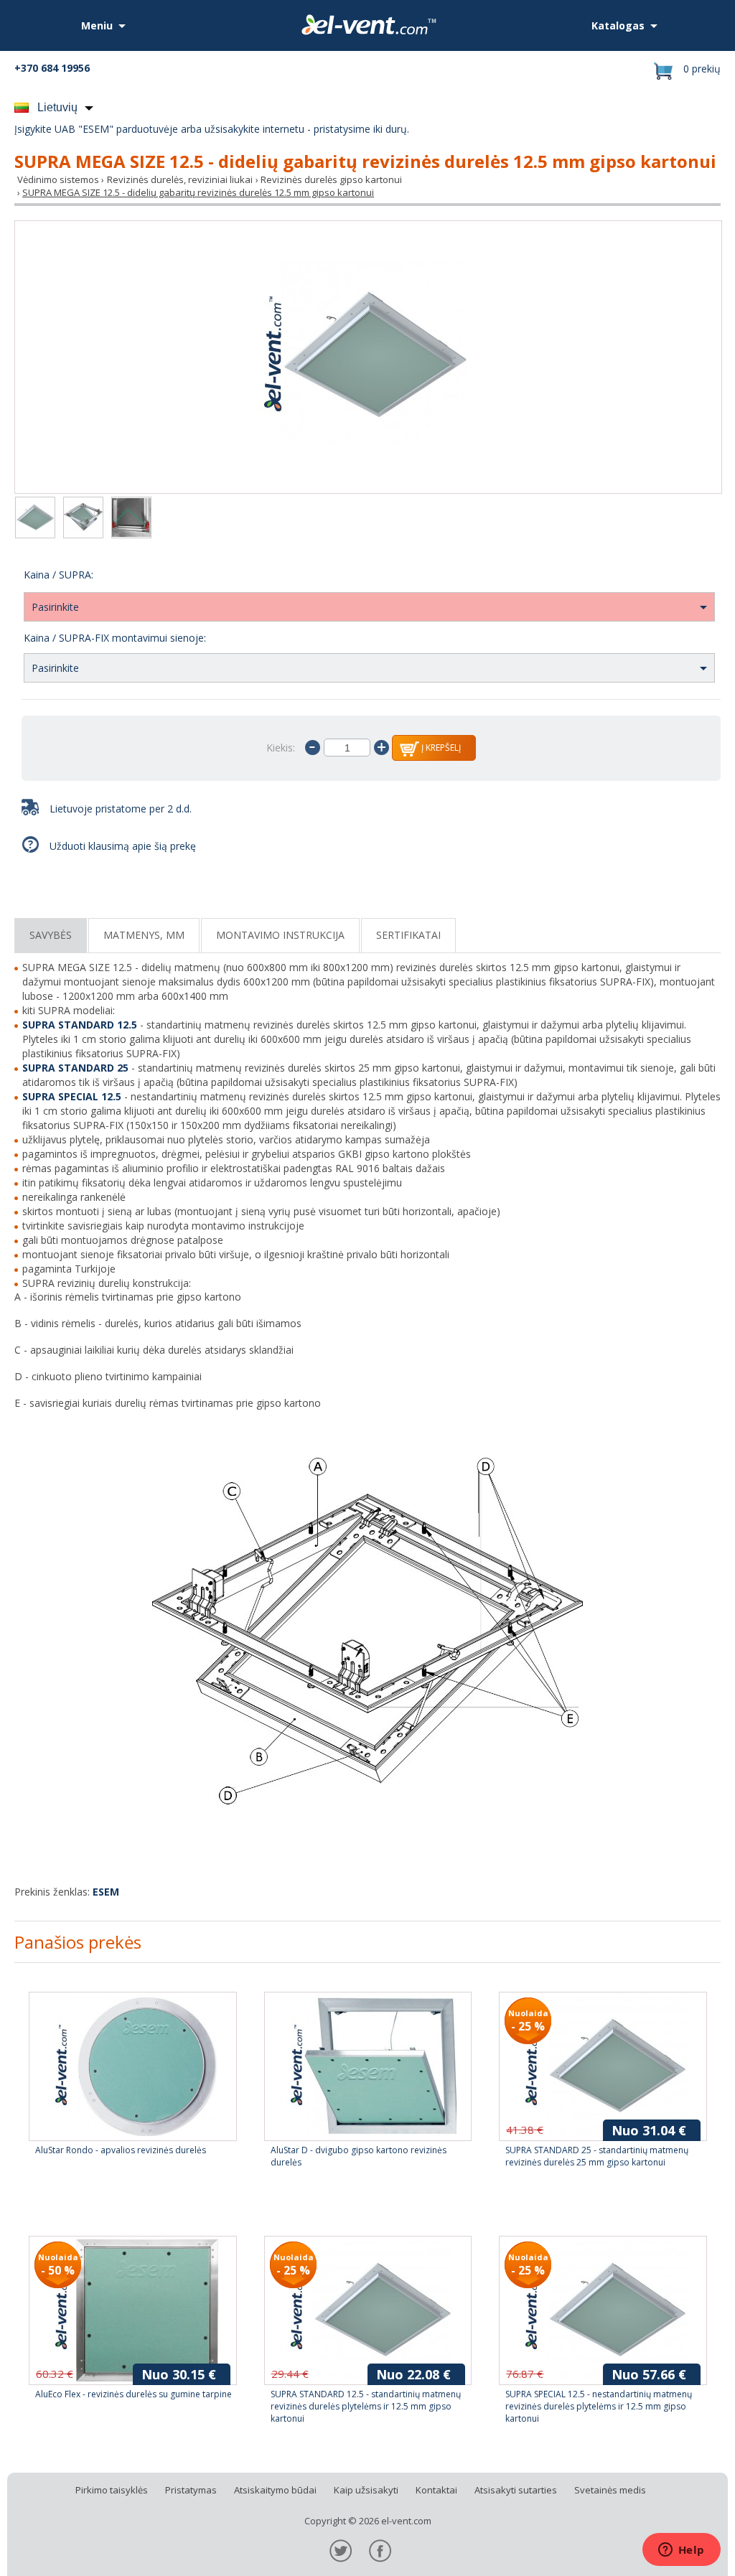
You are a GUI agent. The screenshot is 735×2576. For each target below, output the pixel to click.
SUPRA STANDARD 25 (75, 1068)
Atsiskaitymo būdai (275, 2490)
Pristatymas (191, 2490)
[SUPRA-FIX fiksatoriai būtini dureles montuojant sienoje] (131, 519)
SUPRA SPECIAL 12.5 (72, 1096)
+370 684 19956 (52, 68)
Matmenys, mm (144, 935)
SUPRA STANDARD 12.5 (80, 1025)
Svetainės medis (610, 2490)
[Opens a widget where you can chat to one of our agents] (681, 2551)
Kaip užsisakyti (366, 2490)
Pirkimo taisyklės (112, 2490)
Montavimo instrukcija (280, 935)
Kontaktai (436, 2490)
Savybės (51, 935)
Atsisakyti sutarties (516, 2490)
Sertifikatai (408, 935)
